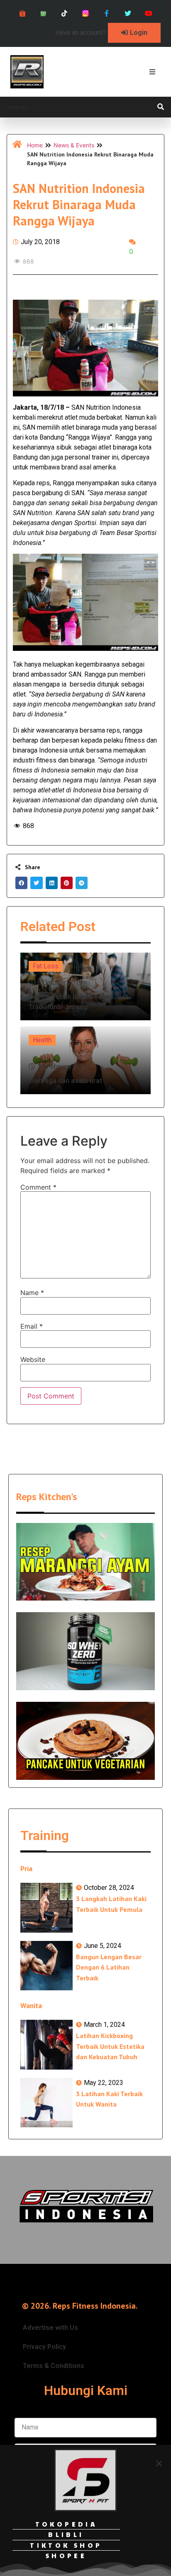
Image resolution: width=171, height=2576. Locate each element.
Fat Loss (46, 966)
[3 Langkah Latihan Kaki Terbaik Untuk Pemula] (46, 1908)
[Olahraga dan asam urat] (85, 1060)
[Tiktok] (65, 13)
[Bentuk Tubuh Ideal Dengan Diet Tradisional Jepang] (85, 986)
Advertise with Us (50, 2328)
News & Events (74, 145)
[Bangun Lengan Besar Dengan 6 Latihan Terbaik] (46, 1966)
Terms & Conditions (54, 2366)
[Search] (161, 107)
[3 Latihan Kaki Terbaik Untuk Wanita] (46, 2103)
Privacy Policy (44, 2347)
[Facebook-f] (106, 13)
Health (42, 1040)
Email (32, 1326)
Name (32, 1293)
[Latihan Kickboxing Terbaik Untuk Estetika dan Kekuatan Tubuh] (46, 2044)
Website (33, 1359)
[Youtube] (149, 13)
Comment (38, 1187)
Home (35, 145)
